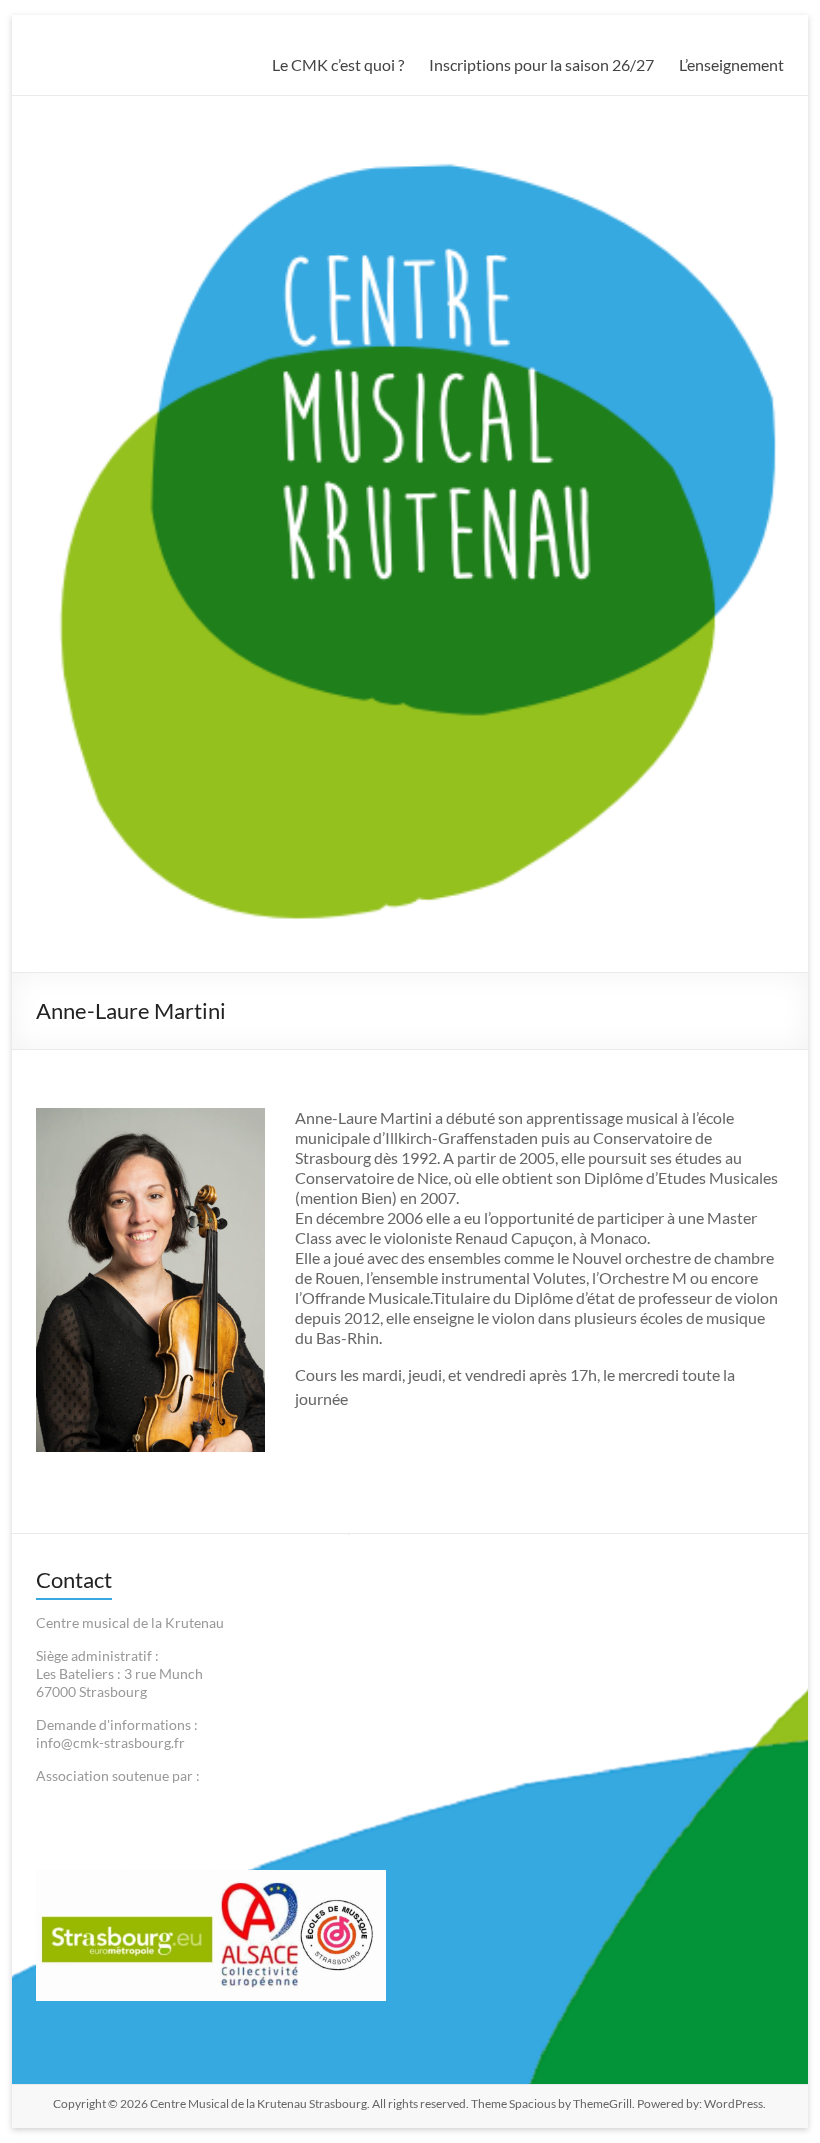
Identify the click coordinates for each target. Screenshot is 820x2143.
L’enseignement (731, 64)
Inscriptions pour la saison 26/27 (541, 64)
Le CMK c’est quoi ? (338, 64)
